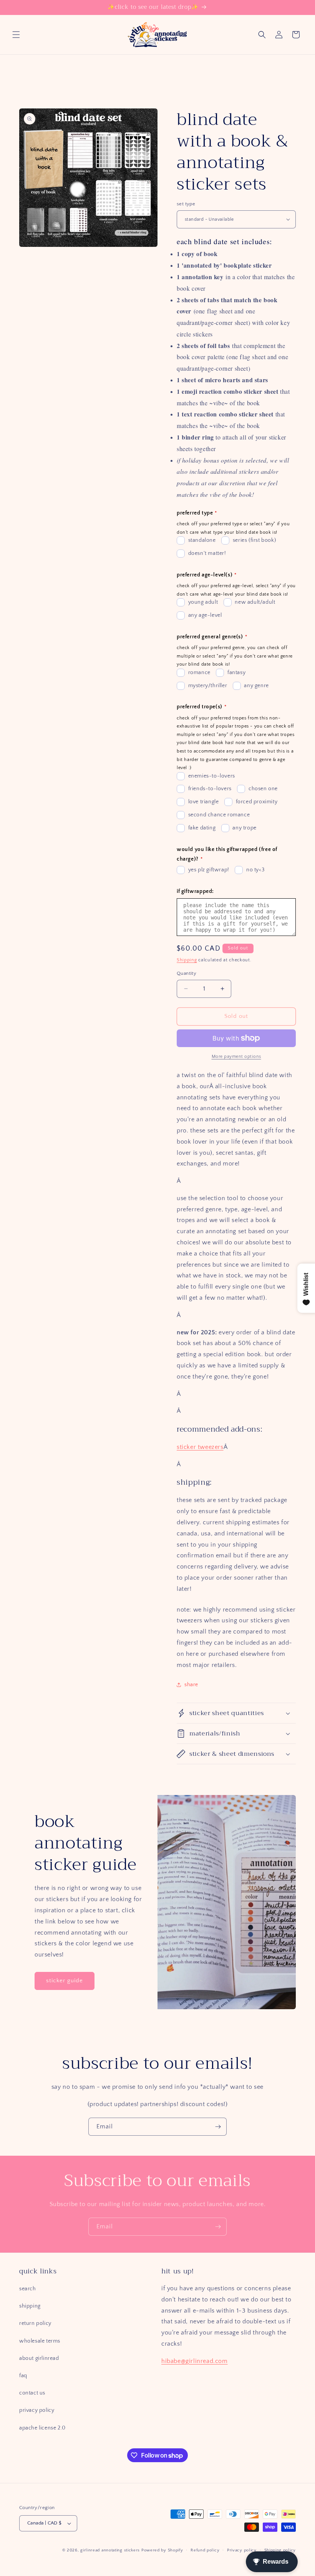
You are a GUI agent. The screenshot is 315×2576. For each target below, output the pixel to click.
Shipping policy (280, 2550)
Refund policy (205, 2550)
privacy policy (37, 2410)
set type (186, 204)
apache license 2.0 (42, 2428)
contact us (32, 2393)
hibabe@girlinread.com (195, 2361)
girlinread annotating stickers (110, 2550)
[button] (16, 35)
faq (23, 2376)
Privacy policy (242, 2550)
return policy (35, 2323)
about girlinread (39, 2358)
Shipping (187, 960)
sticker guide (65, 1981)
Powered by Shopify (162, 2550)
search (28, 2289)
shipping (30, 2306)
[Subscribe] (218, 2127)
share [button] (191, 1685)
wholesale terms (40, 2341)
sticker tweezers (200, 1447)
